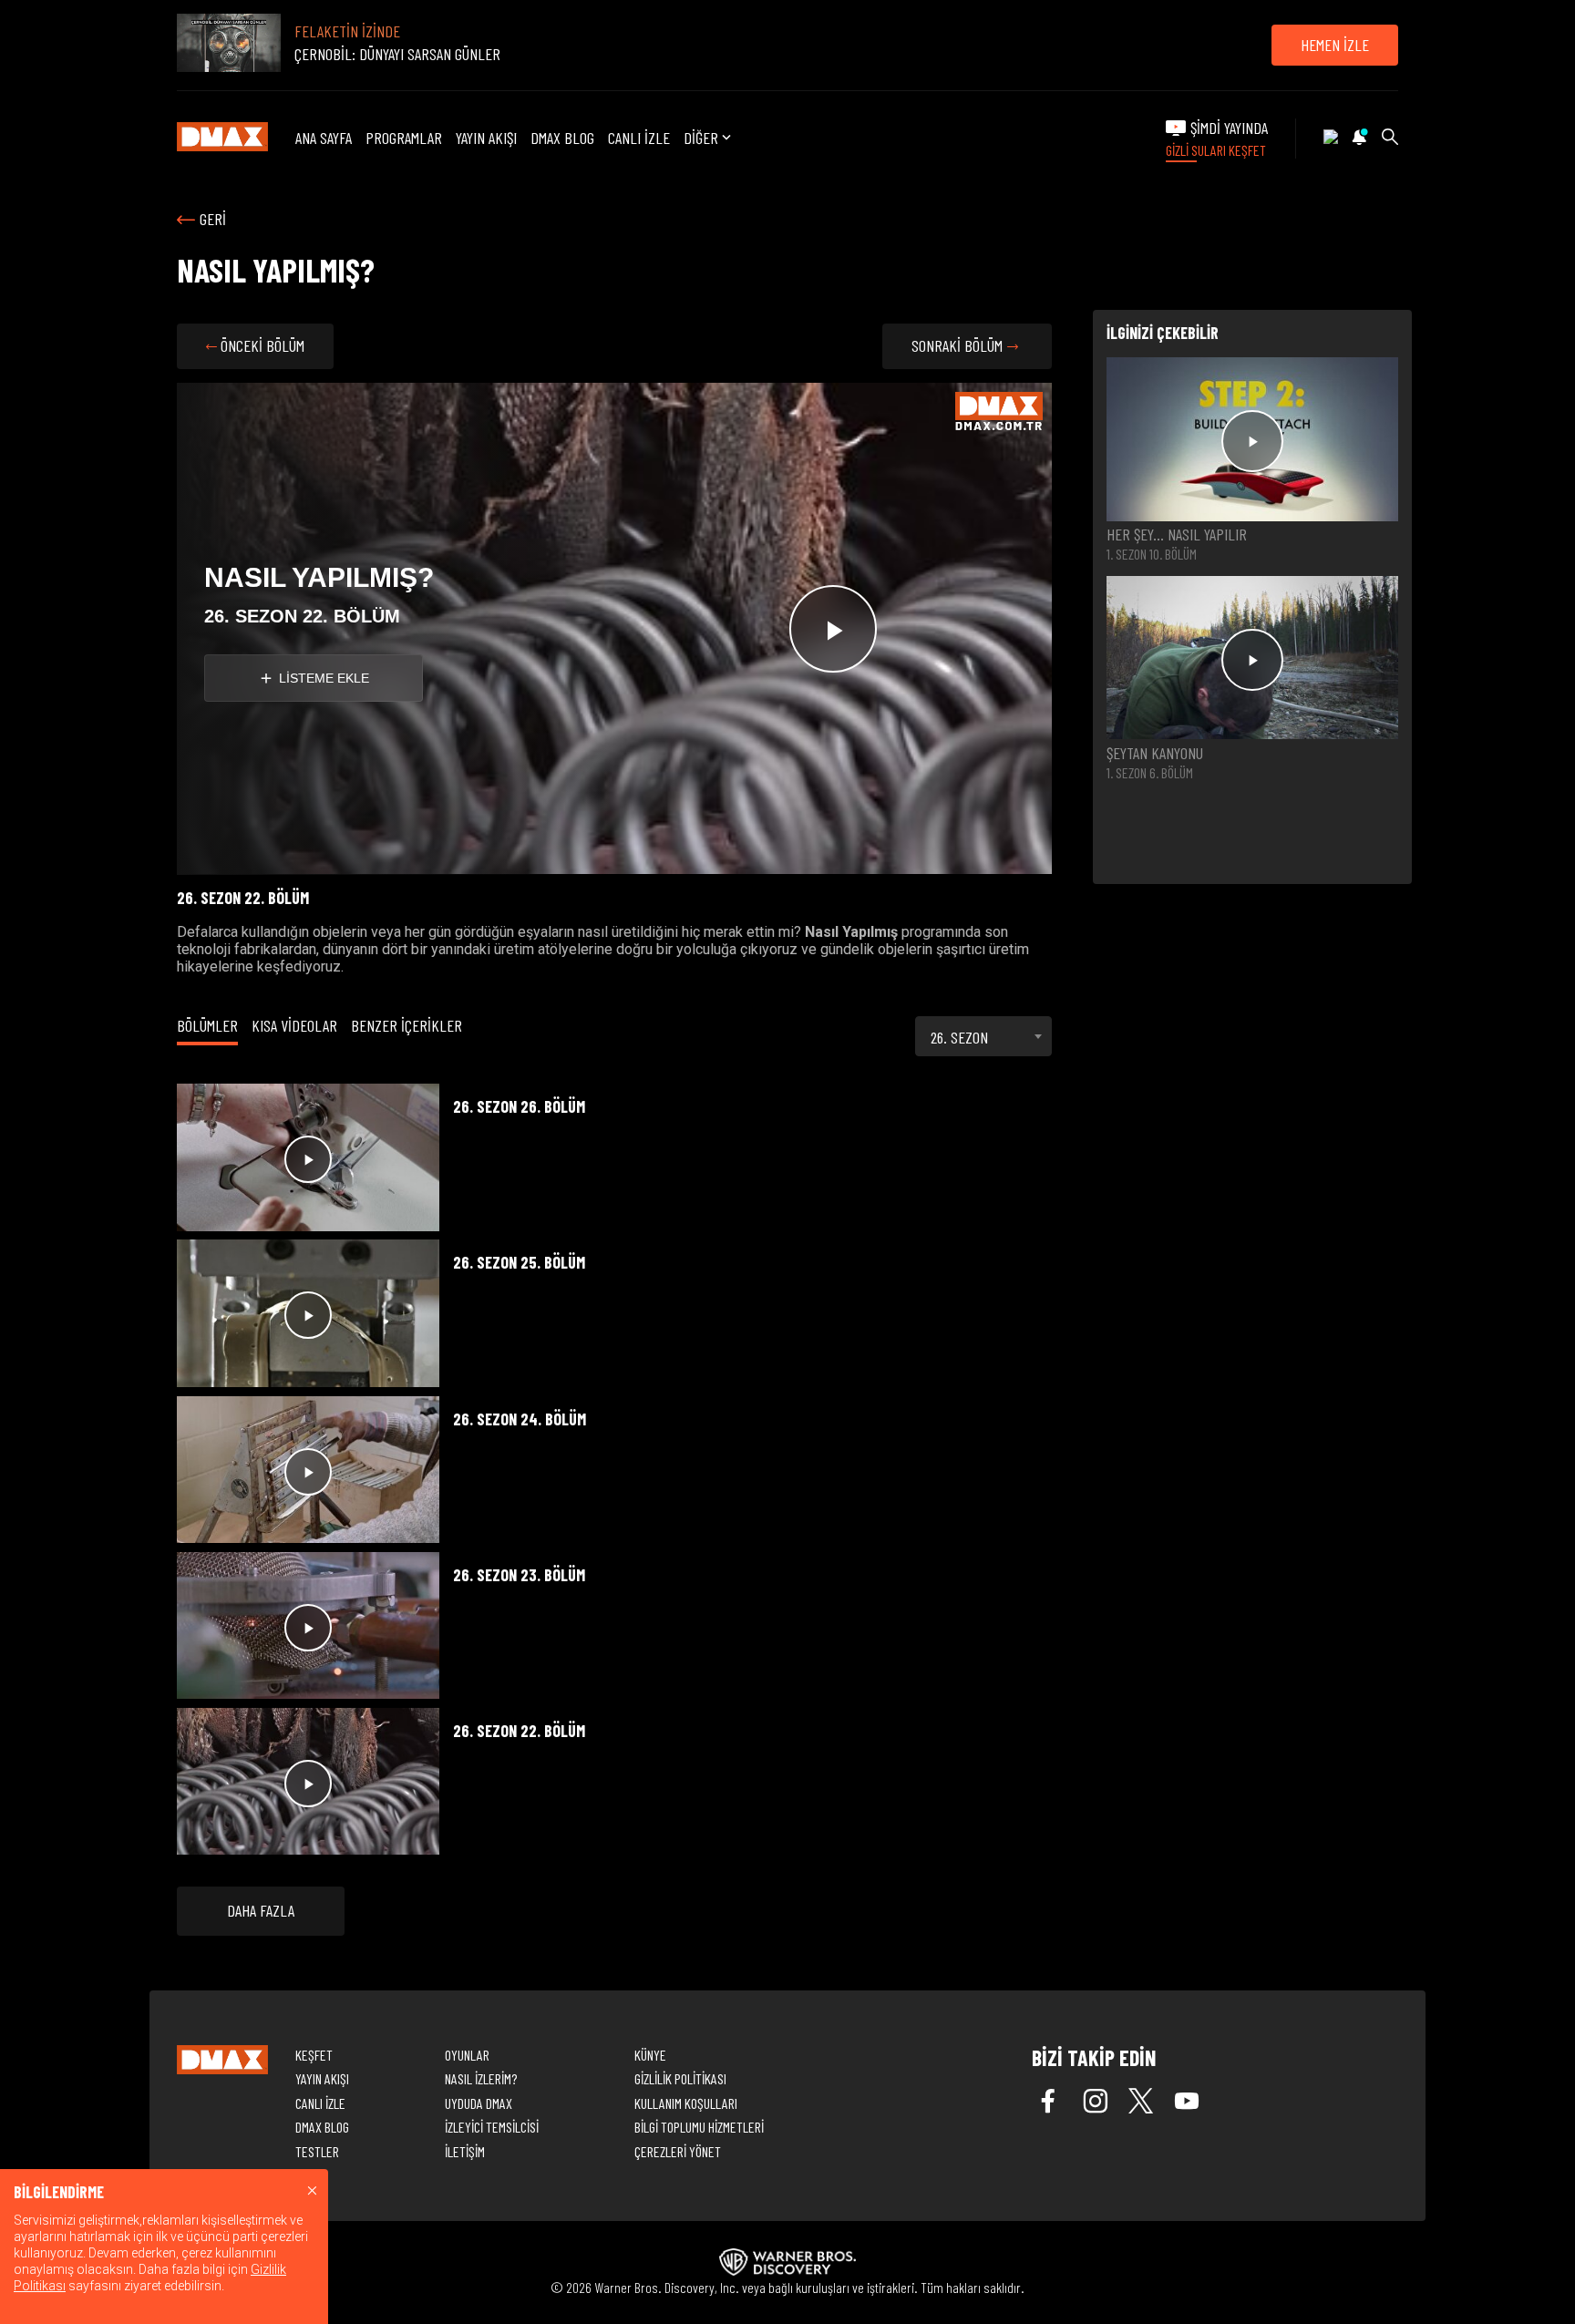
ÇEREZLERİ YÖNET (678, 2151)
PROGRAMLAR (404, 138)
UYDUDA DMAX (479, 2103)
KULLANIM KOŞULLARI (686, 2103)
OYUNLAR (467, 2055)
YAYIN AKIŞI (486, 138)
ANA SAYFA (324, 138)
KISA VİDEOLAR (294, 1025)
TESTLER (317, 2151)
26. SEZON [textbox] (959, 1037)
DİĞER (701, 138)
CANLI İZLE (639, 138)
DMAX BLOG (562, 138)
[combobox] (983, 1036)
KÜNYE (650, 2055)
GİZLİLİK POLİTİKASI (680, 2078)
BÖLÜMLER (207, 1025)
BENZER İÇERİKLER (407, 1025)
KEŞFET (314, 2055)
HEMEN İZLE (1335, 45)
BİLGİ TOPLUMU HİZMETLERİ (699, 2127)
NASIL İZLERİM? (481, 2078)
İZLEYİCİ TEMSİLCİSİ (492, 2127)
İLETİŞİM (465, 2151)
